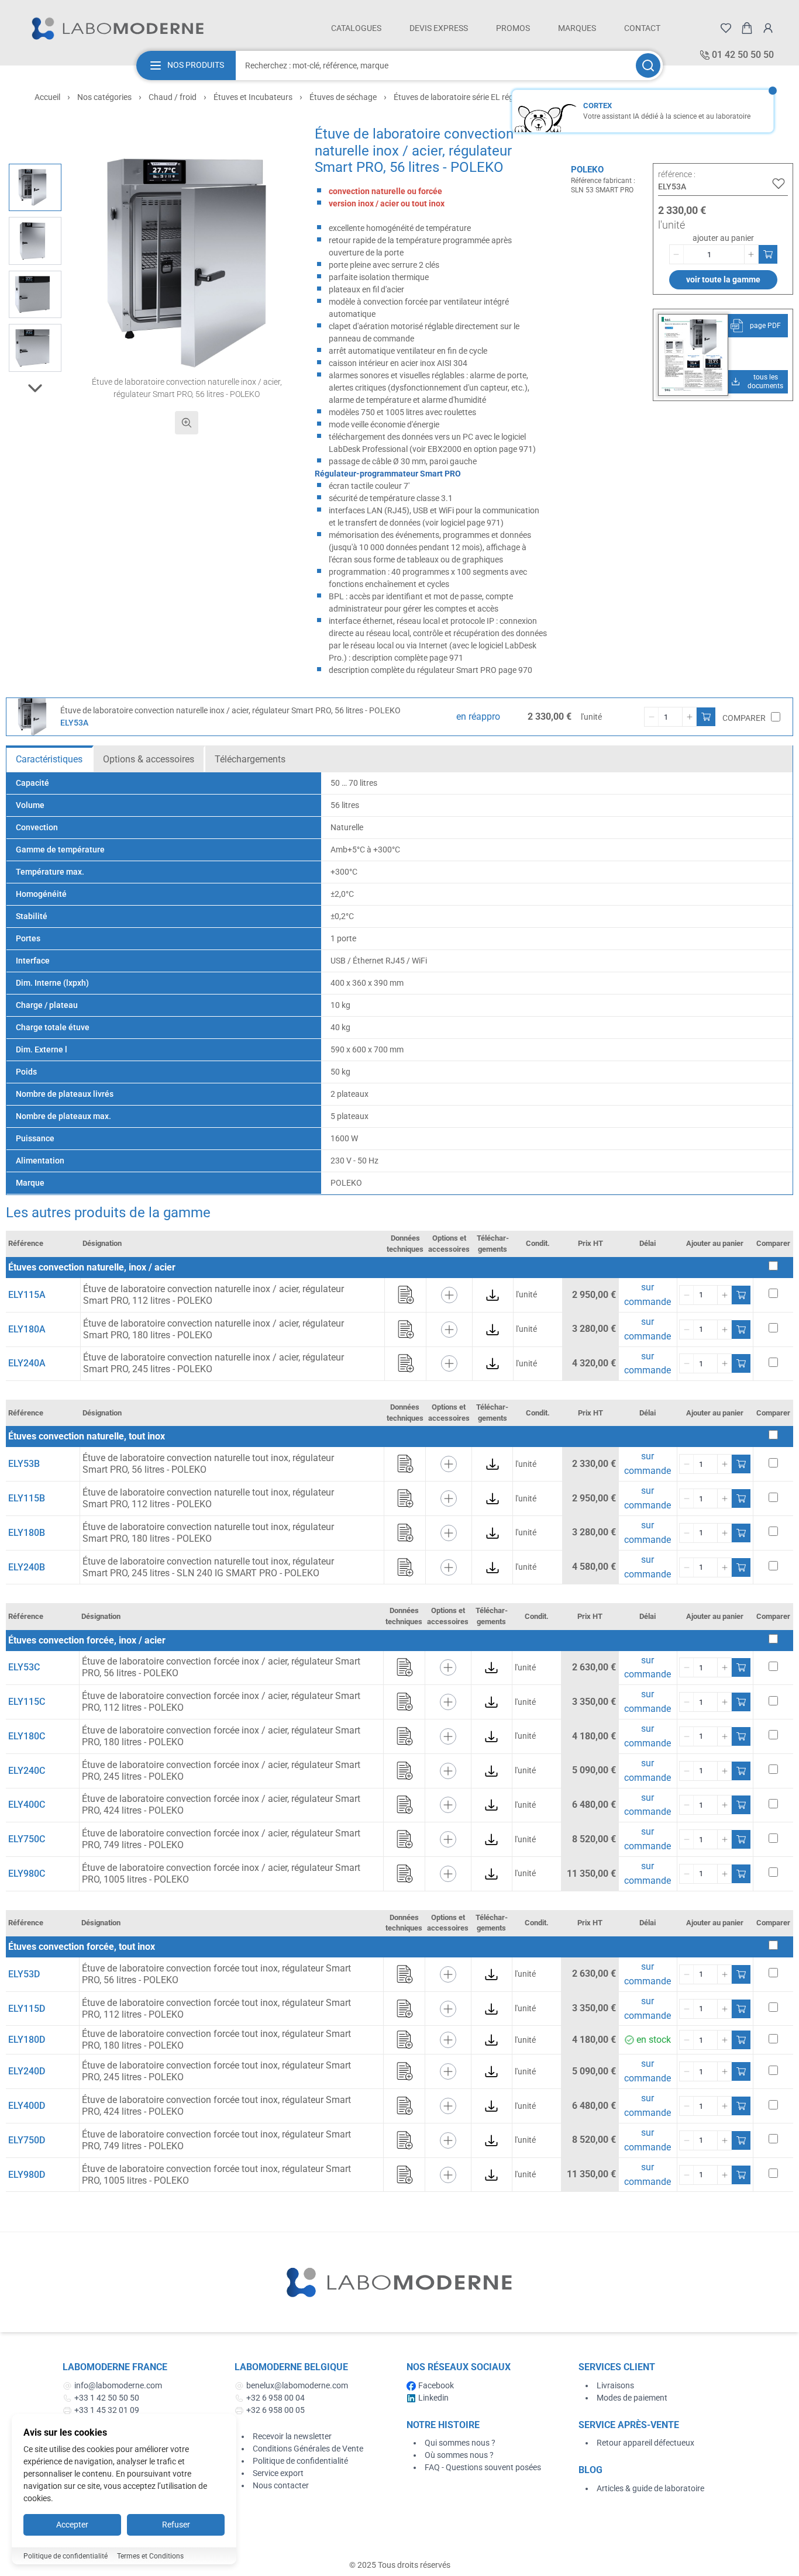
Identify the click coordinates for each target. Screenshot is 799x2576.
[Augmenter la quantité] (751, 254)
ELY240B (27, 1567)
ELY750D (27, 2140)
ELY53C (24, 1667)
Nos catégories (104, 97)
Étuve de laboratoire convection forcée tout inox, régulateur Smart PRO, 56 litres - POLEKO (216, 1974)
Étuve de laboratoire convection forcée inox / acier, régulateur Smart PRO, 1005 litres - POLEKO (221, 1874)
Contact (642, 28)
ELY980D (27, 2175)
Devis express (439, 28)
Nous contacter (281, 2485)
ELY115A (27, 1295)
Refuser (176, 2525)
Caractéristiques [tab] (49, 759)
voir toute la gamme (723, 279)
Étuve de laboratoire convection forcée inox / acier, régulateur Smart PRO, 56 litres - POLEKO (221, 1667)
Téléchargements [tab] (250, 759)
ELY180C (27, 1736)
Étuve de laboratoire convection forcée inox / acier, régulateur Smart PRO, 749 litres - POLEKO (221, 1839)
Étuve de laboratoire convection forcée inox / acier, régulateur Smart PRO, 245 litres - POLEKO (221, 1771)
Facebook (436, 2385)
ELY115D (27, 2009)
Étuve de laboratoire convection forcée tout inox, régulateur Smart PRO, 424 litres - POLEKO (216, 2106)
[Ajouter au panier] (768, 254)
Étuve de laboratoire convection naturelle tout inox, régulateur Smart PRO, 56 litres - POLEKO (208, 1464)
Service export (278, 2473)
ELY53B (24, 1464)
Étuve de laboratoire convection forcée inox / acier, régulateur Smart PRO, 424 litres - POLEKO (221, 1805)
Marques (577, 28)
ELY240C (27, 1771)
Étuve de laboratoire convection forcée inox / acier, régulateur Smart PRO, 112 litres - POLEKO (221, 1702)
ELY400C (27, 1805)
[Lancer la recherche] (648, 65)
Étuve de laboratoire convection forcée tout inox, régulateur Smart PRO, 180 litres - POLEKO (216, 2040)
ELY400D (27, 2106)
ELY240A (27, 1363)
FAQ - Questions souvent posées (483, 2467)
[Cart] (747, 28)
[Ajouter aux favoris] (779, 184)
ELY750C (27, 1839)
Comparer (744, 718)
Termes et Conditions (150, 2556)
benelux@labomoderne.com (297, 2385)
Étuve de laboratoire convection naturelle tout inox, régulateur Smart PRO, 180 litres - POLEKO (208, 1533)
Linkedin (433, 2398)
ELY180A (27, 1329)
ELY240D (27, 2071)
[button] (187, 263)
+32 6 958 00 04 (275, 2398)
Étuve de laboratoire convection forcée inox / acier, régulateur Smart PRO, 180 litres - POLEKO (221, 1736)
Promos (513, 28)
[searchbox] (435, 65)
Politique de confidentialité (300, 2461)
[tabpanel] (399, 983)
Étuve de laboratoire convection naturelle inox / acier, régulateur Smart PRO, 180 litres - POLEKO (213, 1329)
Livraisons (615, 2385)
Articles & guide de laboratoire (650, 2488)
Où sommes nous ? (459, 2455)
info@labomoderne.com (118, 2385)
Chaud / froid (173, 97)
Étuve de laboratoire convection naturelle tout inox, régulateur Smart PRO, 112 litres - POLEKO (208, 1498)
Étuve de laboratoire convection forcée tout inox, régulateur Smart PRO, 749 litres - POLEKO (216, 2140)
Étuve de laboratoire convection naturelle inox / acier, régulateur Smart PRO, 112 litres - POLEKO (213, 1295)
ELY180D (27, 2040)
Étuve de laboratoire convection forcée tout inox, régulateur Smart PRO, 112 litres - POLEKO (216, 2009)
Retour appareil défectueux (645, 2443)
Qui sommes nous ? (460, 2443)
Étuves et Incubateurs (253, 97)
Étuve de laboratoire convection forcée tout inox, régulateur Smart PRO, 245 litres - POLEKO (216, 2071)
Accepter (72, 2525)
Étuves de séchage (343, 97)
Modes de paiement (632, 2398)
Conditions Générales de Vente (308, 2449)
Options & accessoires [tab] (149, 759)
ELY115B (27, 1498)
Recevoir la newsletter (292, 2436)
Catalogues (356, 28)
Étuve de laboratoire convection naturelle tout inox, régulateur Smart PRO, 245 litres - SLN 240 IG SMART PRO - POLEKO (208, 1567)
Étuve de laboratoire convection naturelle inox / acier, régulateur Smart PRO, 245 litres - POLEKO (213, 1363)
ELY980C (27, 1874)
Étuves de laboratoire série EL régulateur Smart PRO (488, 97)
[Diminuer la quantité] (677, 254)
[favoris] (726, 28)
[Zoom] (187, 423)
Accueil (47, 97)
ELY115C (27, 1702)
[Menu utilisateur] (768, 28)
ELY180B (27, 1533)
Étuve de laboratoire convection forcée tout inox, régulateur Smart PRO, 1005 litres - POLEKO (216, 2175)
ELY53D (24, 1974)
